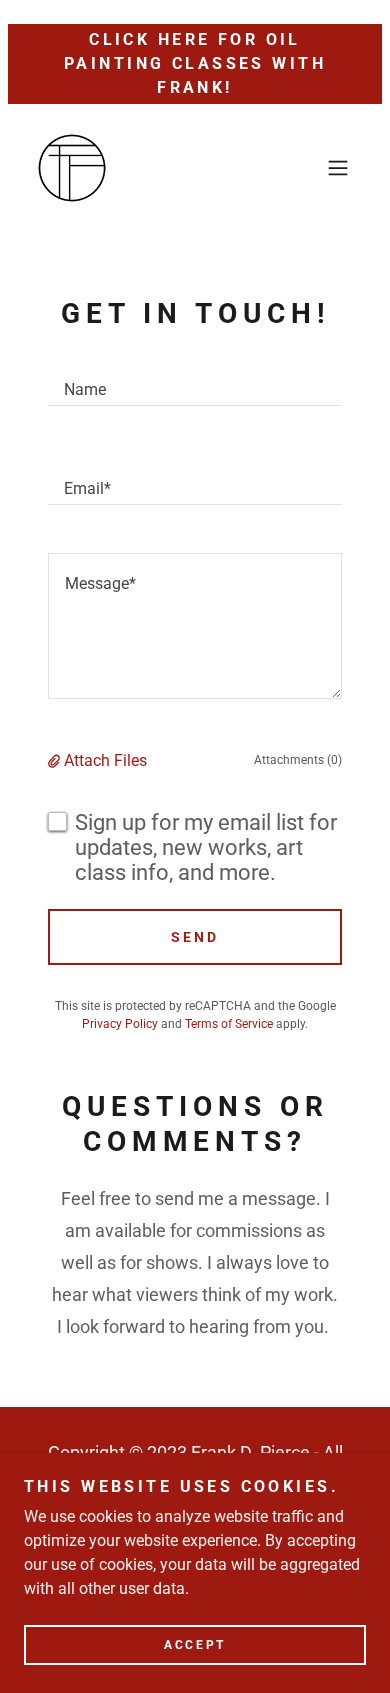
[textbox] (195, 380)
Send (195, 937)
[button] (338, 168)
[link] (72, 168)
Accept (194, 1645)
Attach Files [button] (105, 760)
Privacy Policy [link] (120, 1024)
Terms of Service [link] (229, 1024)
